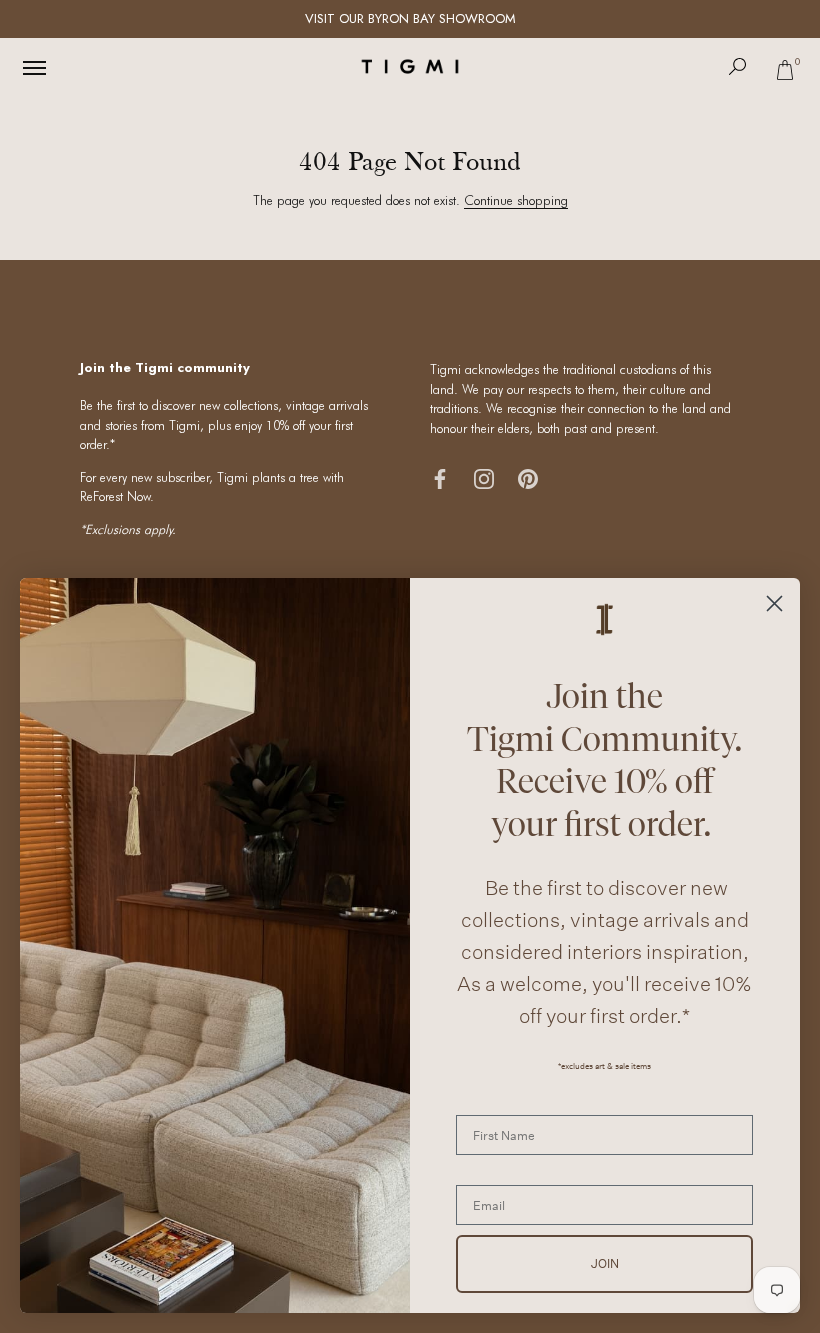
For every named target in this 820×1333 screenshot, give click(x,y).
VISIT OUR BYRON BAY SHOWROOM (410, 18)
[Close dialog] (774, 603)
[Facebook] (440, 477)
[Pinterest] (528, 477)
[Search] (738, 66)
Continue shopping (516, 200)
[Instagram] (484, 477)
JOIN (605, 1263)
